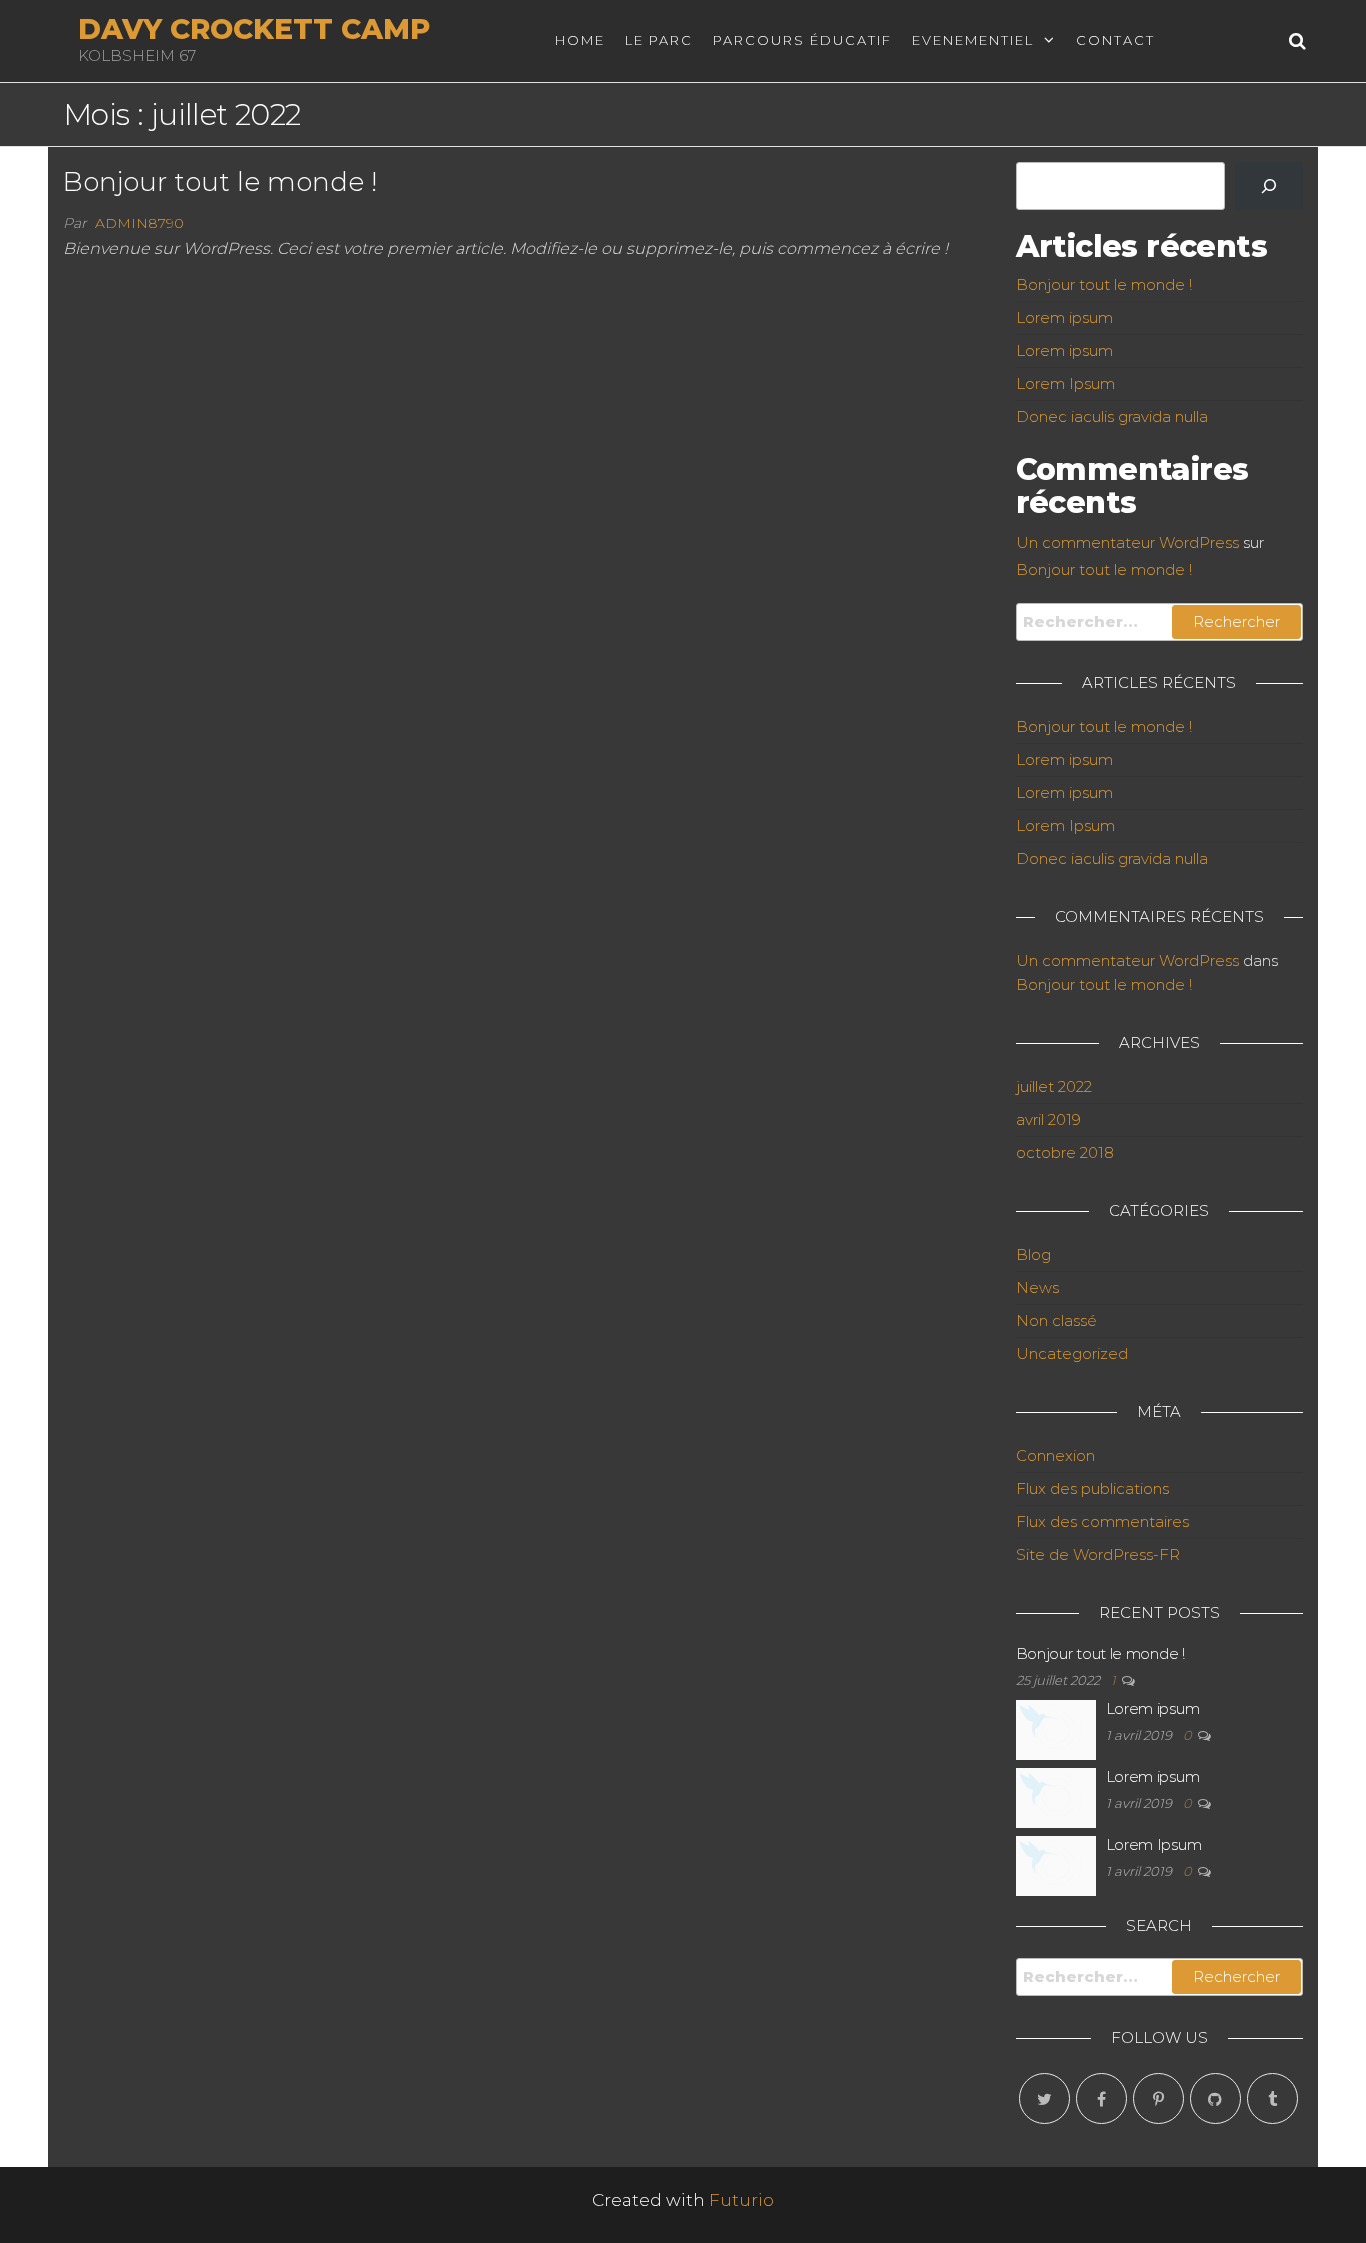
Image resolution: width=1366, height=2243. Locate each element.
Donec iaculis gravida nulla (1112, 416)
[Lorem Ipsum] (1056, 1864)
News (1037, 1287)
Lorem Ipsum (1065, 383)
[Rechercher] (1269, 186)
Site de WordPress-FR (1098, 1554)
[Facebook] (1101, 2098)
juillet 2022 (1054, 1086)
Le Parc (659, 40)
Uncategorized (1072, 1353)
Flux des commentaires (1102, 1521)
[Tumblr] (1272, 2098)
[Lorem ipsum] (1056, 1728)
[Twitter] (1044, 2098)
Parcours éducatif (802, 40)
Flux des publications (1092, 1488)
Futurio (741, 2200)
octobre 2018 (1065, 1152)
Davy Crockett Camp (254, 29)
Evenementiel (973, 40)
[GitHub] (1215, 2098)
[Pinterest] (1158, 2098)
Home (580, 40)
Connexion (1055, 1455)
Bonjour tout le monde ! (220, 182)
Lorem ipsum (1064, 317)
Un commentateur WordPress (1127, 542)
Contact (1115, 40)
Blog (1033, 1254)
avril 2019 (1048, 1119)
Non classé (1056, 1320)
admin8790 (139, 223)
